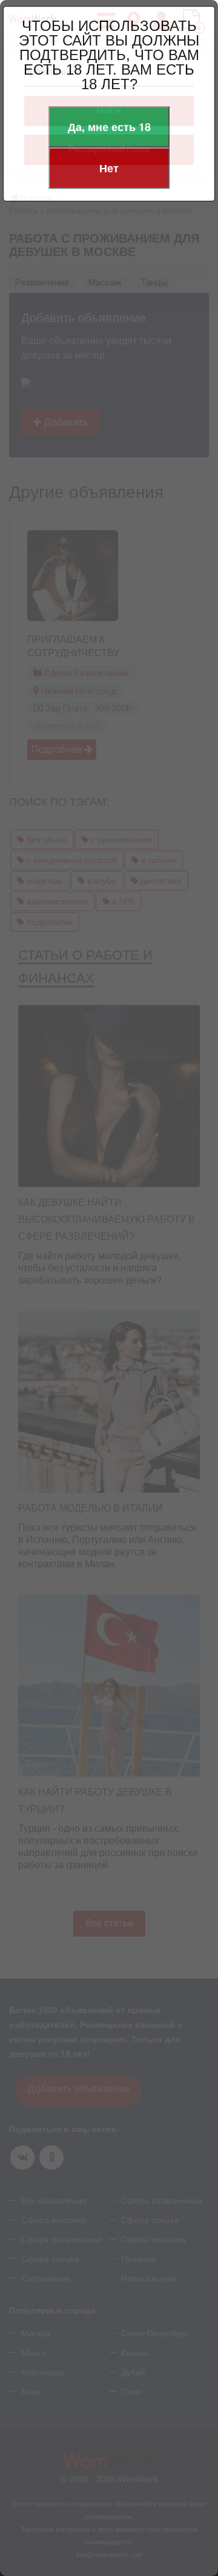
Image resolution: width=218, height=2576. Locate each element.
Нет (109, 168)
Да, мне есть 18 (109, 127)
